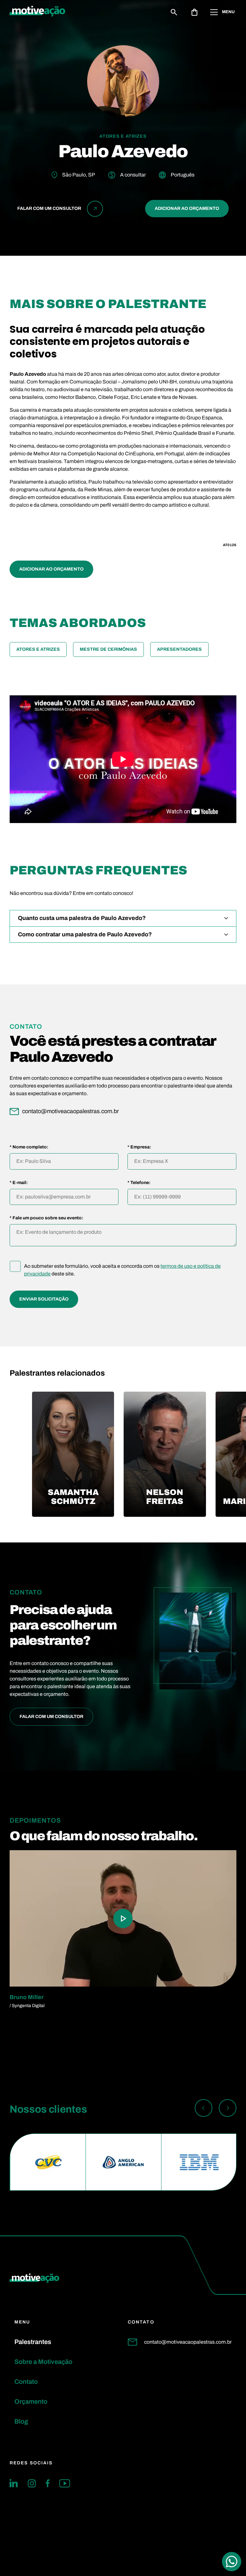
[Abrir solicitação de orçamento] (194, 12)
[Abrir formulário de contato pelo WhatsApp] (232, 2562)
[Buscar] (174, 12)
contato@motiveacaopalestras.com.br (188, 2342)
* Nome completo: (29, 1147)
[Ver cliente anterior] (204, 2109)
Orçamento (31, 2401)
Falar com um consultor (51, 1717)
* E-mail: (19, 1183)
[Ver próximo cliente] (228, 2109)
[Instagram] (32, 2483)
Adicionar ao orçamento (187, 208)
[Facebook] (48, 2483)
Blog (21, 2421)
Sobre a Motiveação (43, 2362)
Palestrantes (33, 2342)
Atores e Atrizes (38, 649)
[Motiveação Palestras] (37, 12)
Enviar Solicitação (44, 1299)
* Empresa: (139, 1147)
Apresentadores (179, 649)
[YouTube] (65, 2483)
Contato (26, 2382)
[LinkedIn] (14, 2483)
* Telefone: (139, 1183)
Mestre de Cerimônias (108, 649)
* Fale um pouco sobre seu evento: (46, 1218)
